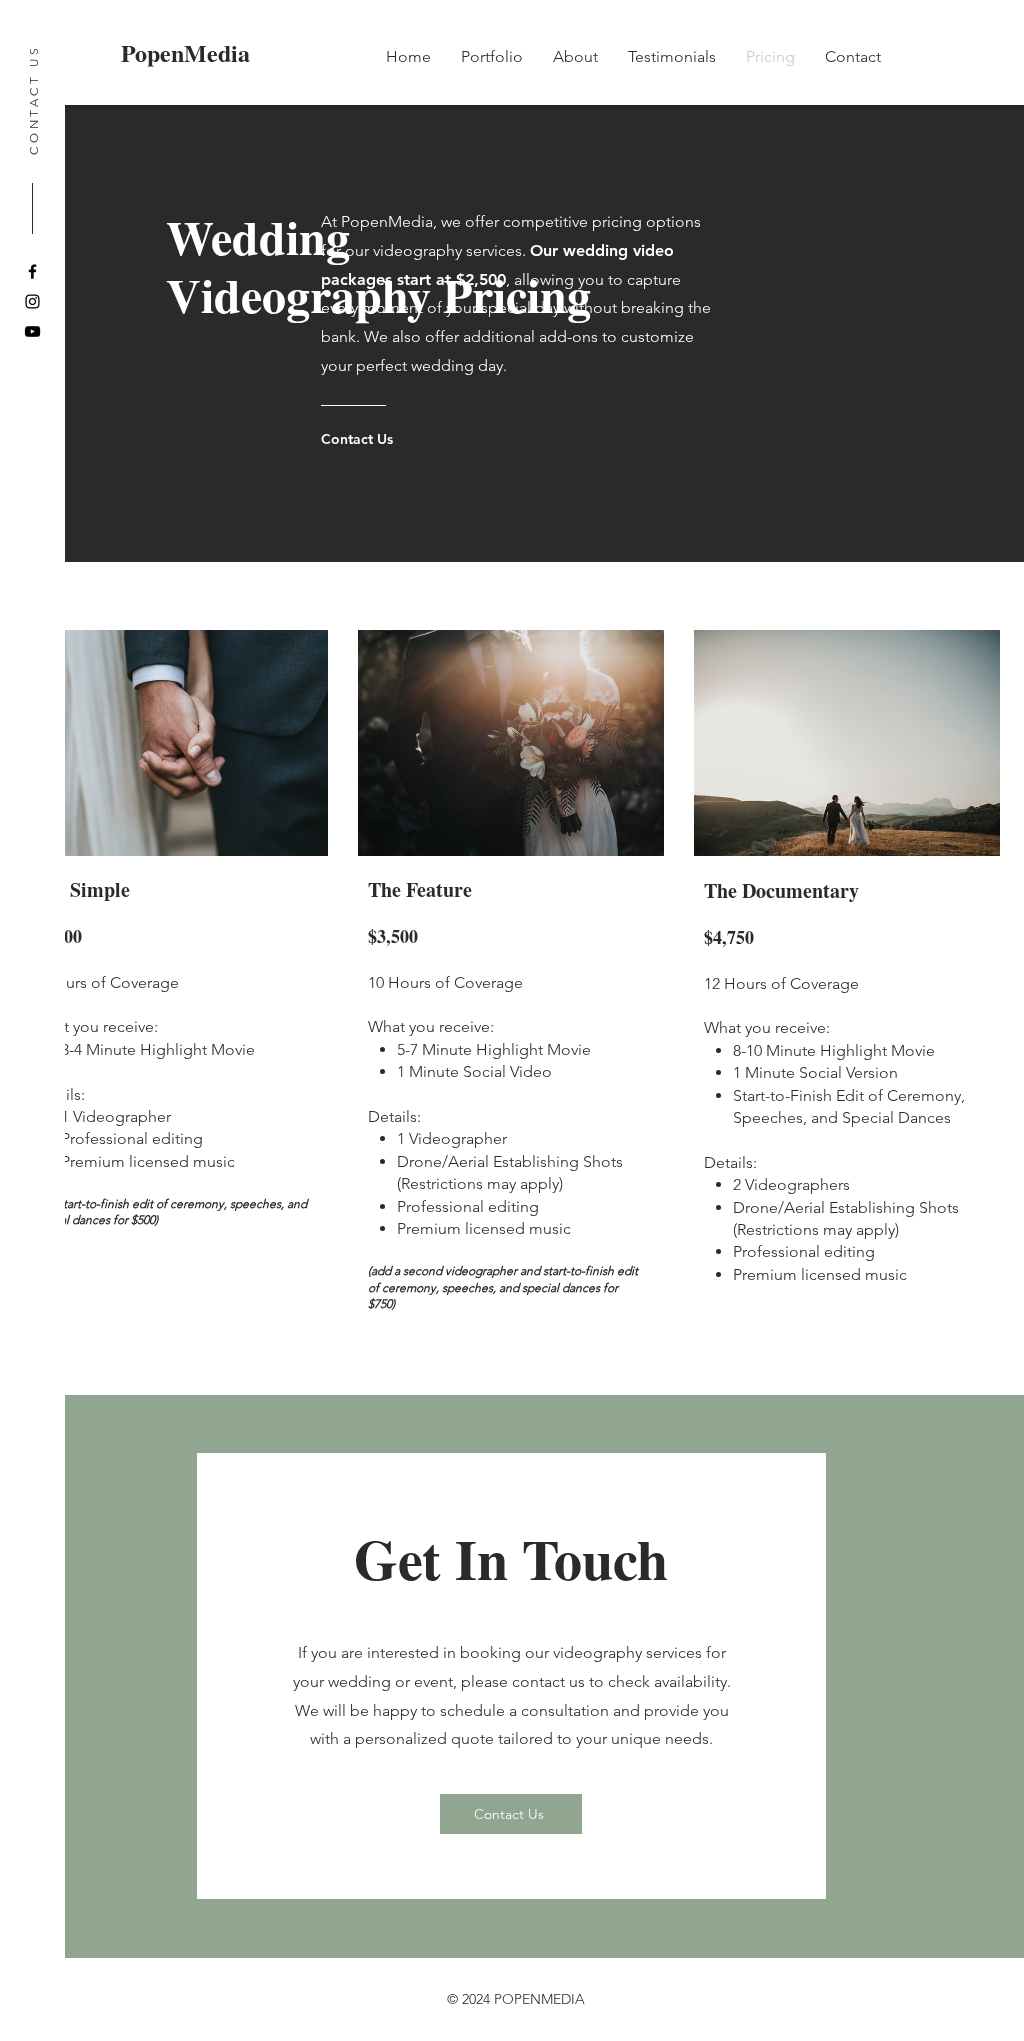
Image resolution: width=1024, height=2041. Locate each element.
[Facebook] (32, 271)
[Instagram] (32, 301)
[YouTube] (32, 331)
